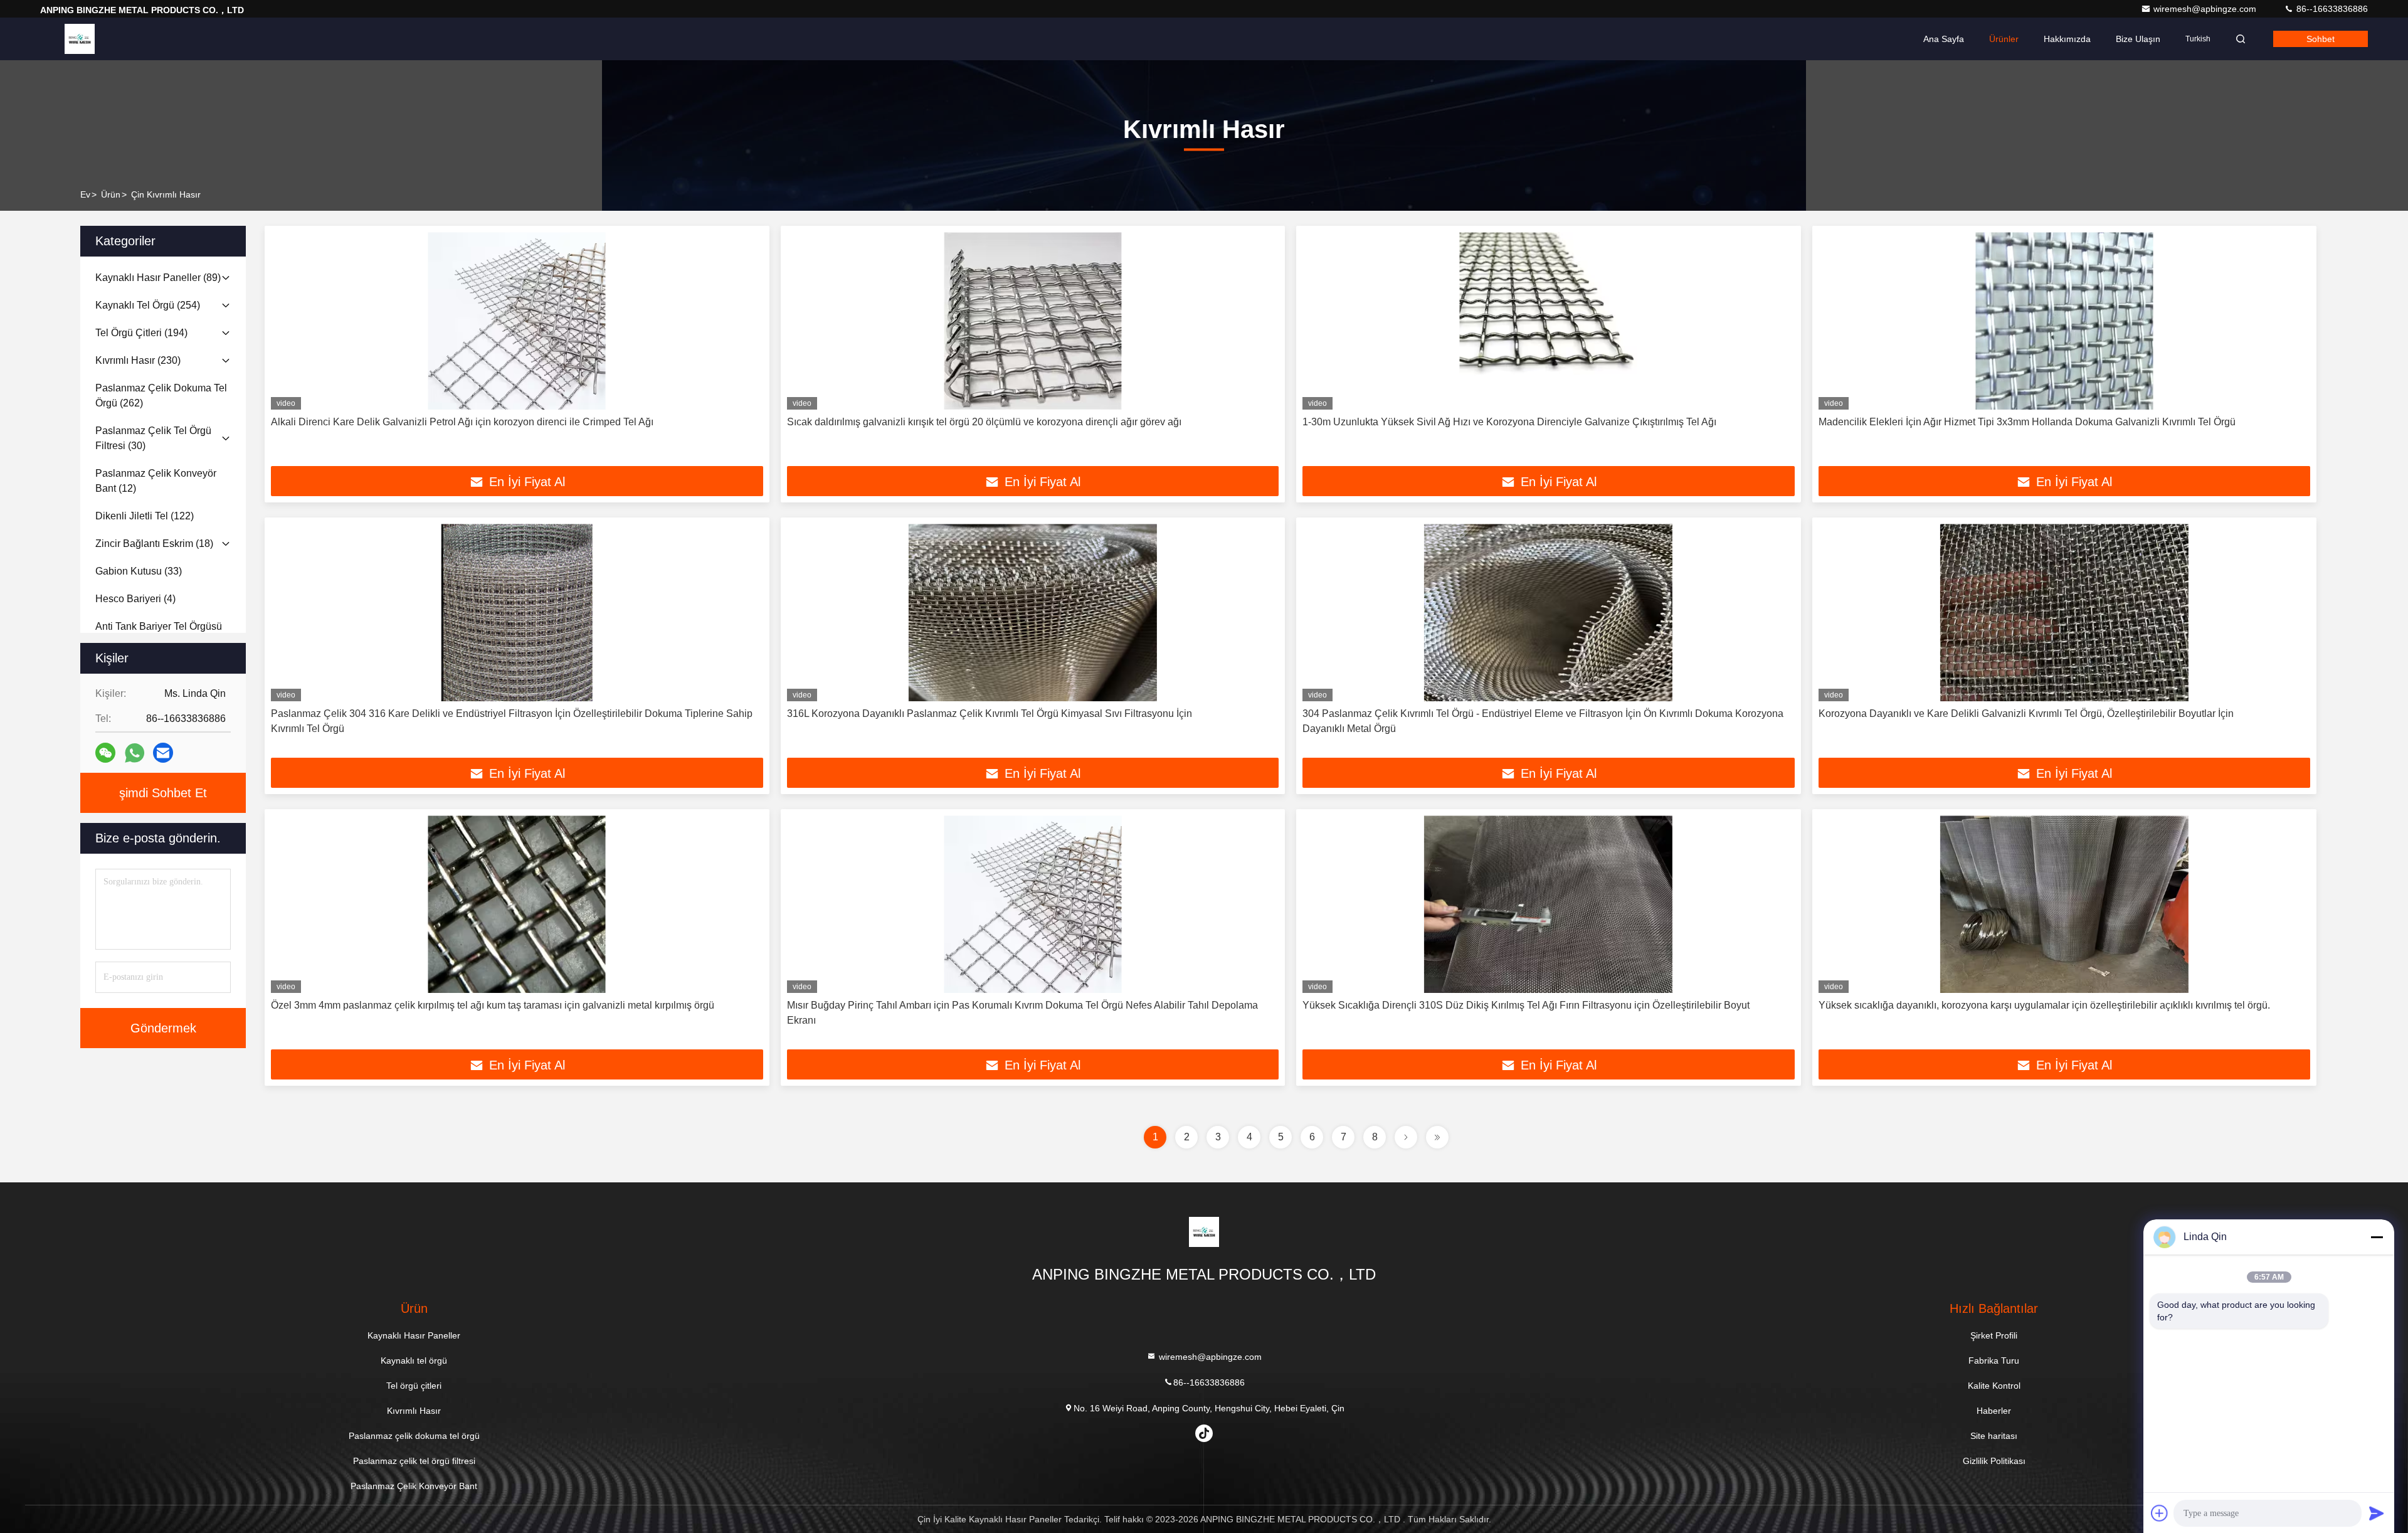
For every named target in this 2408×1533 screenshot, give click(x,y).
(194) (141, 333)
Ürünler (2004, 39)
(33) (139, 571)
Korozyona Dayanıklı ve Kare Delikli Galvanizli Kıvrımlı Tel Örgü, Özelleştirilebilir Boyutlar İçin (2026, 713)
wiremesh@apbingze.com (2206, 9)
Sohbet (2321, 39)
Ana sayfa (1944, 39)
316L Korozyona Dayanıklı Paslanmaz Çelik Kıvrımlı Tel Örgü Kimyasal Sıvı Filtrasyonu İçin (990, 713)
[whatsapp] (135, 753)
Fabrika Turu (1994, 1361)
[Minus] (2377, 1237)
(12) (156, 481)
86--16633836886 (2331, 9)
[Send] (2377, 1513)
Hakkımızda (2067, 39)
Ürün (111, 194)
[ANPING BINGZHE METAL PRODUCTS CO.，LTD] (80, 39)
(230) (138, 360)
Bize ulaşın (2138, 39)
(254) (148, 305)
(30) (153, 438)
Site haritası (1994, 1436)
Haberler (1994, 1411)
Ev (85, 194)
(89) (158, 278)
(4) (135, 599)
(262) (161, 395)
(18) (154, 544)
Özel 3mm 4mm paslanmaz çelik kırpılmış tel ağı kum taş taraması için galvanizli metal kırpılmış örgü (493, 1005)
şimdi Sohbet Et (163, 793)
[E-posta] (163, 753)
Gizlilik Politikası (1994, 1461)
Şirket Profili (1994, 1335)
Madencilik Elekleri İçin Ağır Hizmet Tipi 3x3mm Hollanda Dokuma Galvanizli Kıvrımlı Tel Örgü (2027, 422)
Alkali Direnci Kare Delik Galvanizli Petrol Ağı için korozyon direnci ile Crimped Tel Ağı (462, 422)
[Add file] (2160, 1513)
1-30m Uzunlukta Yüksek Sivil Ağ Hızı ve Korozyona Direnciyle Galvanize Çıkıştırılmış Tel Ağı (1509, 422)
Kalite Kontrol (1994, 1386)
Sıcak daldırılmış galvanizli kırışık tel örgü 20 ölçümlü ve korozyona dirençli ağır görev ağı (984, 422)
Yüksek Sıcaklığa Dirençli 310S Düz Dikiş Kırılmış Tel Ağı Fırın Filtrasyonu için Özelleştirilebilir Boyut (1526, 1005)
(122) (145, 516)
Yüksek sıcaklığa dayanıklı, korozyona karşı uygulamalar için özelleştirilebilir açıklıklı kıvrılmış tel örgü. (2044, 1005)
